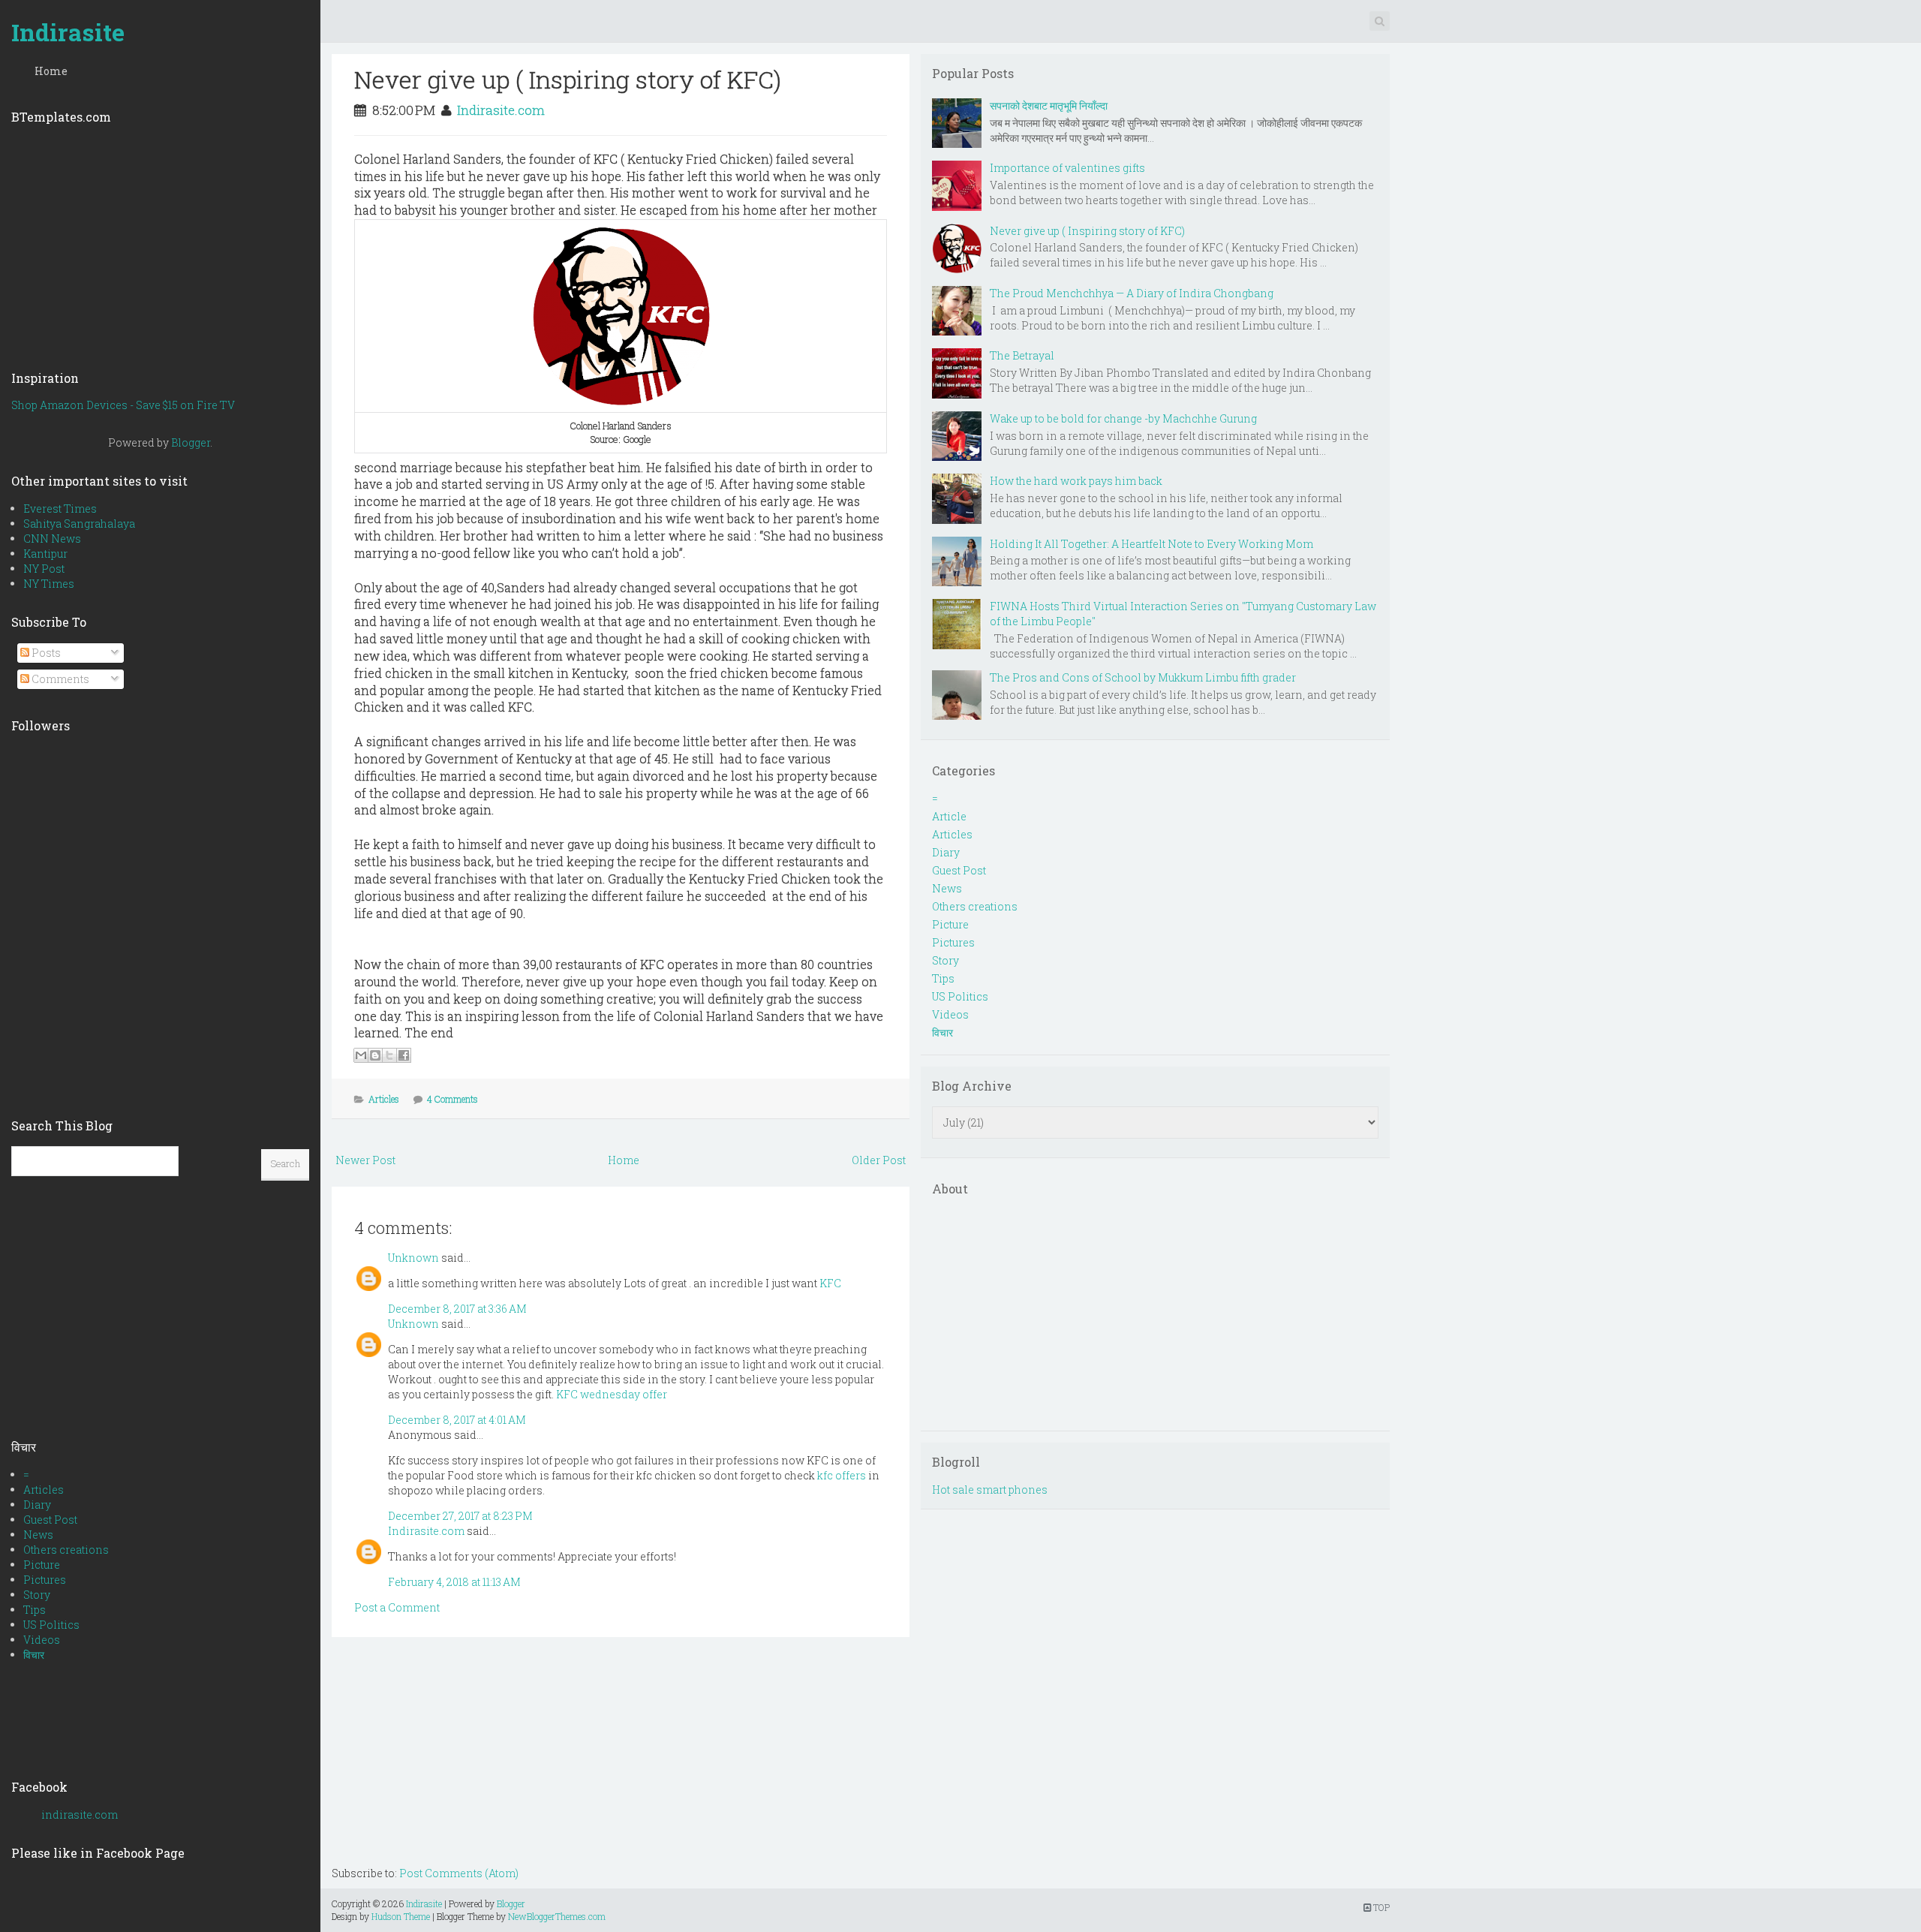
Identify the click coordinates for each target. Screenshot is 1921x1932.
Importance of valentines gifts (1067, 168)
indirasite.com (80, 1815)
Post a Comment (397, 1607)
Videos (42, 1640)
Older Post (879, 1160)
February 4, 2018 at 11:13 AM (454, 1582)
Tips (35, 1610)
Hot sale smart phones (990, 1490)
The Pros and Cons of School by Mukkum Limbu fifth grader (1143, 677)
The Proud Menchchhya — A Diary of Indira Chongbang (1132, 293)
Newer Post (365, 1160)
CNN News (52, 539)
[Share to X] (389, 1055)
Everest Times (60, 509)
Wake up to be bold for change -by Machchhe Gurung (1123, 418)
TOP (1380, 1907)
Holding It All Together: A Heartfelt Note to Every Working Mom (1151, 544)
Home (51, 71)
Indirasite (68, 32)
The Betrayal (1022, 355)
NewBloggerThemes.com (557, 1916)
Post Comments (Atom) (459, 1873)
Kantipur (45, 554)
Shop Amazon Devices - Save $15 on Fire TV (123, 405)
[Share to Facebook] (404, 1055)
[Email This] (361, 1055)
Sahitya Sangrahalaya (79, 524)
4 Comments (452, 1099)
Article (949, 816)
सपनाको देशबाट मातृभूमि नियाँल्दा (1049, 105)
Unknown (413, 1258)
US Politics (51, 1625)
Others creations (66, 1550)
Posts (45, 653)
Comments (59, 679)
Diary (37, 1505)
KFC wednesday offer (612, 1394)
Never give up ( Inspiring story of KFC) (568, 79)
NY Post (44, 569)
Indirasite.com (501, 110)
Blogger (191, 442)
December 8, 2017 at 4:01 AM (457, 1420)
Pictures (45, 1580)
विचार (34, 1655)
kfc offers (842, 1475)
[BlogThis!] (375, 1055)
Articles (44, 1490)
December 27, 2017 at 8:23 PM (460, 1516)
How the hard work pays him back (1076, 481)
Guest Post (50, 1520)
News (38, 1535)
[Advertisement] (160, 242)
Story (37, 1595)
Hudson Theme (401, 1916)
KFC (830, 1283)
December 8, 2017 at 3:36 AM (457, 1309)
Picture (42, 1565)
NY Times (49, 584)
